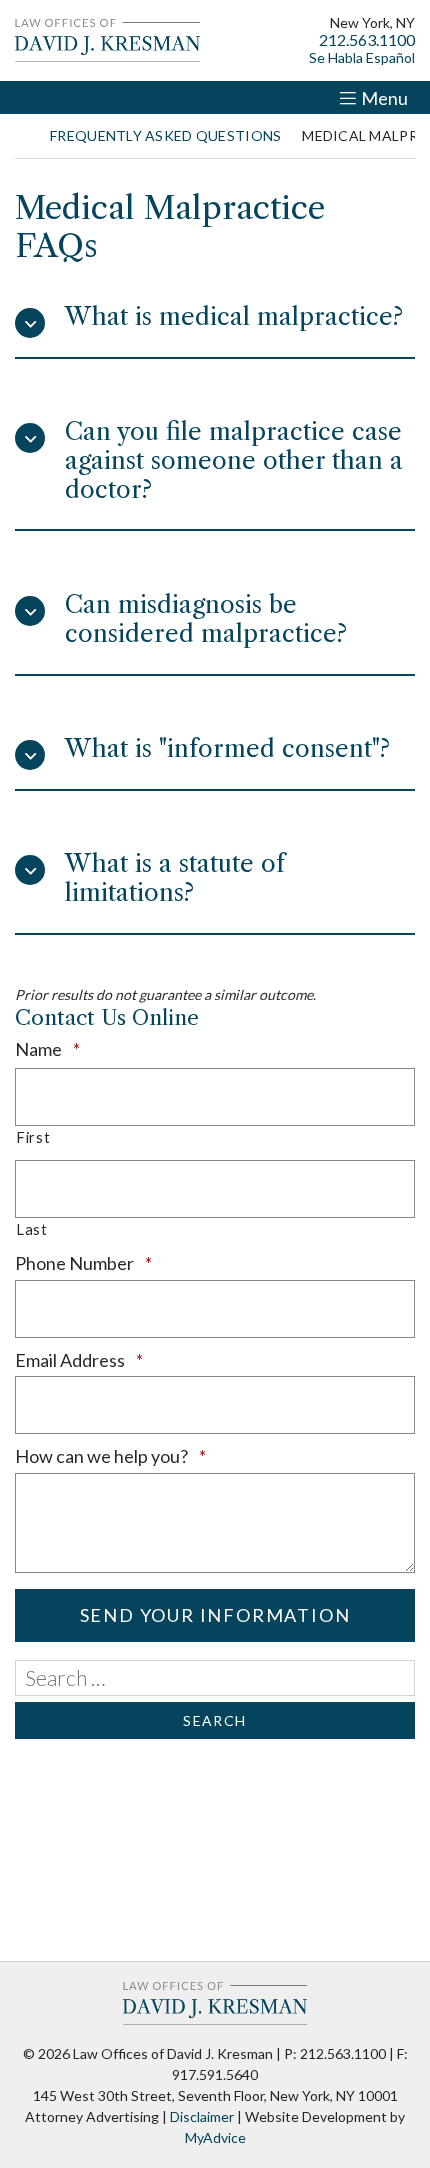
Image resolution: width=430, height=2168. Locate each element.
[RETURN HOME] (22, 135)
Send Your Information (215, 1615)
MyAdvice (215, 2137)
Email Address (115, 1360)
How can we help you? (146, 1456)
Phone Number (119, 1263)
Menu (384, 98)
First (33, 1137)
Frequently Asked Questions (165, 135)
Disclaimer (202, 2116)
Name (83, 1049)
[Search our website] (215, 1678)
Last (32, 1229)
